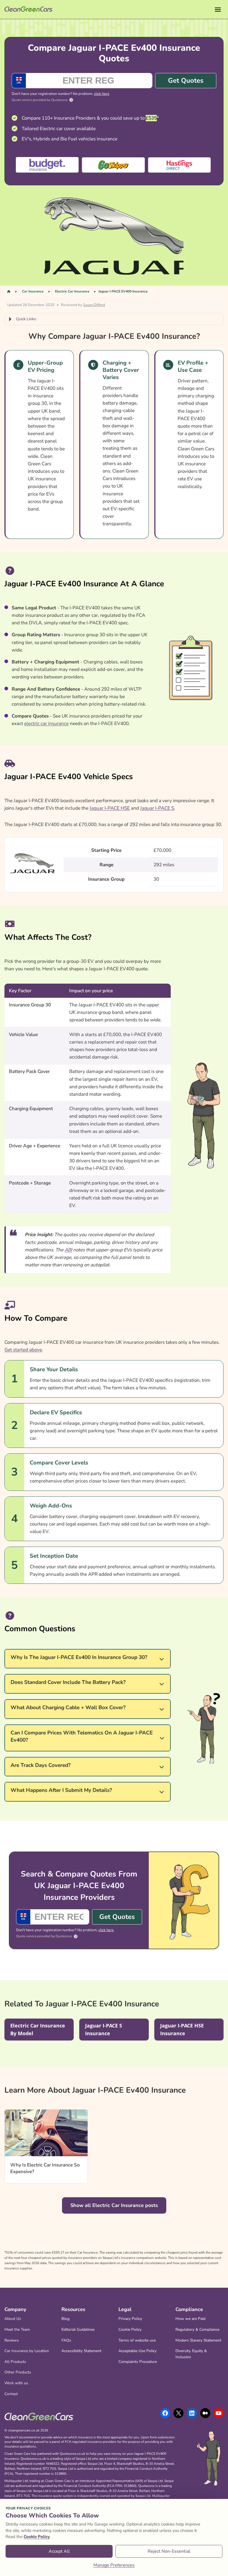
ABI (68, 1250)
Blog (65, 2319)
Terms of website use (137, 2340)
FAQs (66, 2340)
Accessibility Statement (81, 2351)
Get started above (23, 1350)
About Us (13, 2319)
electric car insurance (46, 723)
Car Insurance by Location (27, 2351)
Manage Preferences (114, 2565)
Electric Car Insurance (72, 291)
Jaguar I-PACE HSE (110, 808)
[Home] (9, 291)
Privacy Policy (130, 2319)
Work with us (16, 2383)
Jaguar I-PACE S (157, 808)
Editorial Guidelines (78, 2329)
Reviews (12, 2340)
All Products (15, 2362)
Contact (11, 2394)
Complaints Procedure (138, 2362)
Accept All (59, 2551)
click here (102, 94)
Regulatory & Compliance (197, 2329)
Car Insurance (33, 291)
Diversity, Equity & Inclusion (191, 2354)
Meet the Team (17, 2329)
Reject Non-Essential (169, 2551)
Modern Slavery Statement (198, 2340)
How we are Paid (190, 2319)
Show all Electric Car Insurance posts (114, 2205)
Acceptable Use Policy (137, 2351)
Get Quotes (186, 80)
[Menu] (218, 10)
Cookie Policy (130, 2329)
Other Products (18, 2372)
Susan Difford (94, 305)
